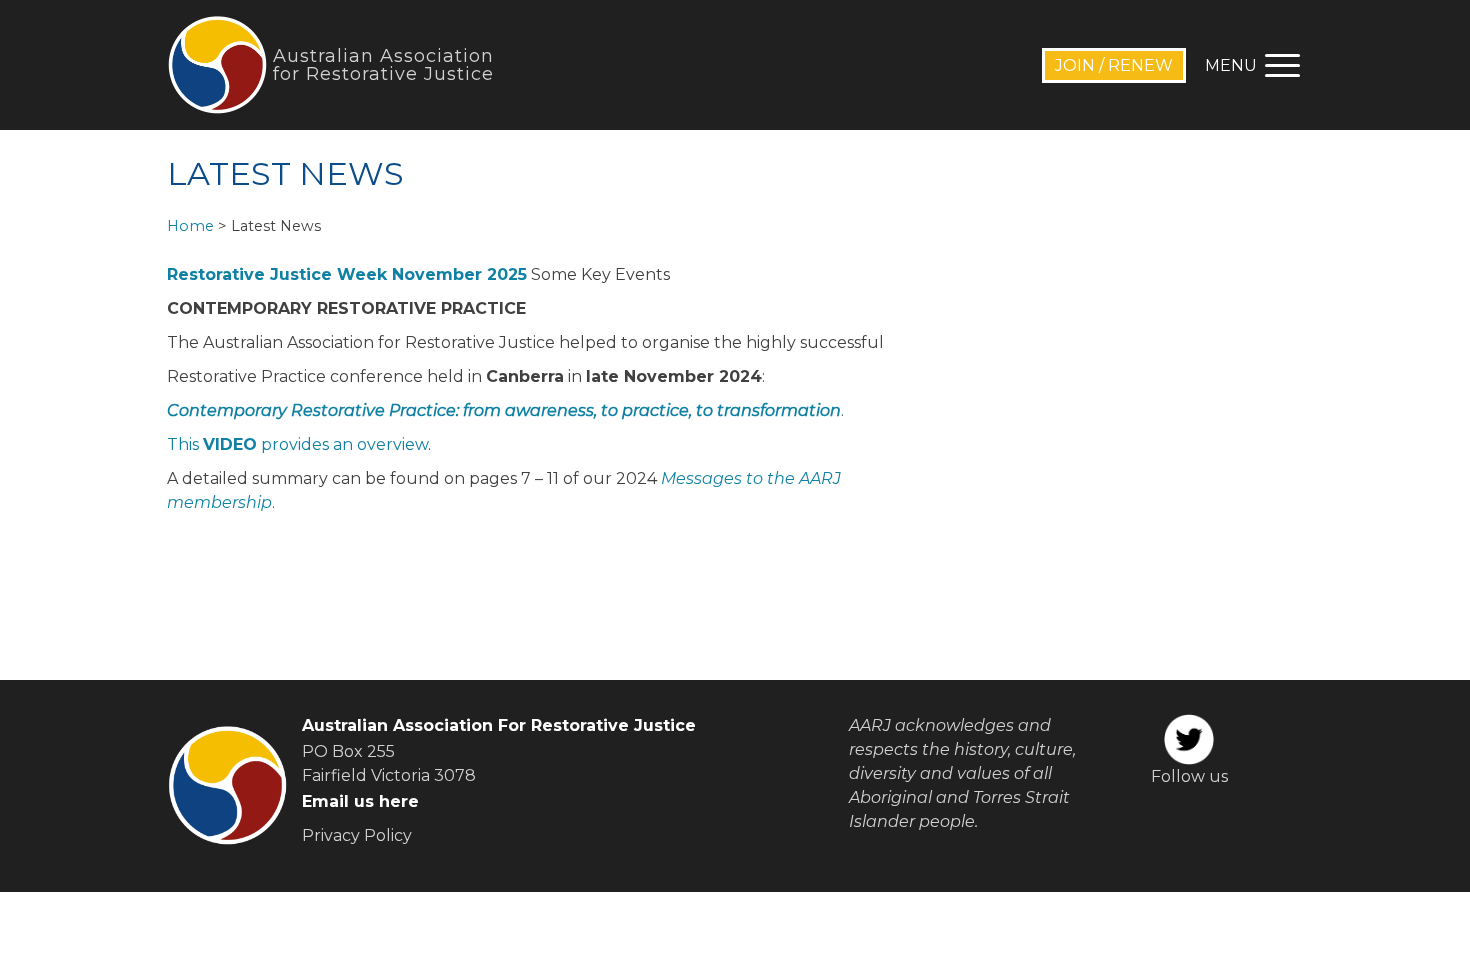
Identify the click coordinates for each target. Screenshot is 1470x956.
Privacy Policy (357, 835)
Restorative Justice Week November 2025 (347, 274)
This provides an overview (297, 444)
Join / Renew (1114, 65)
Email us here (360, 801)
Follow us (1189, 776)
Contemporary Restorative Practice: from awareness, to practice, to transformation (504, 410)
